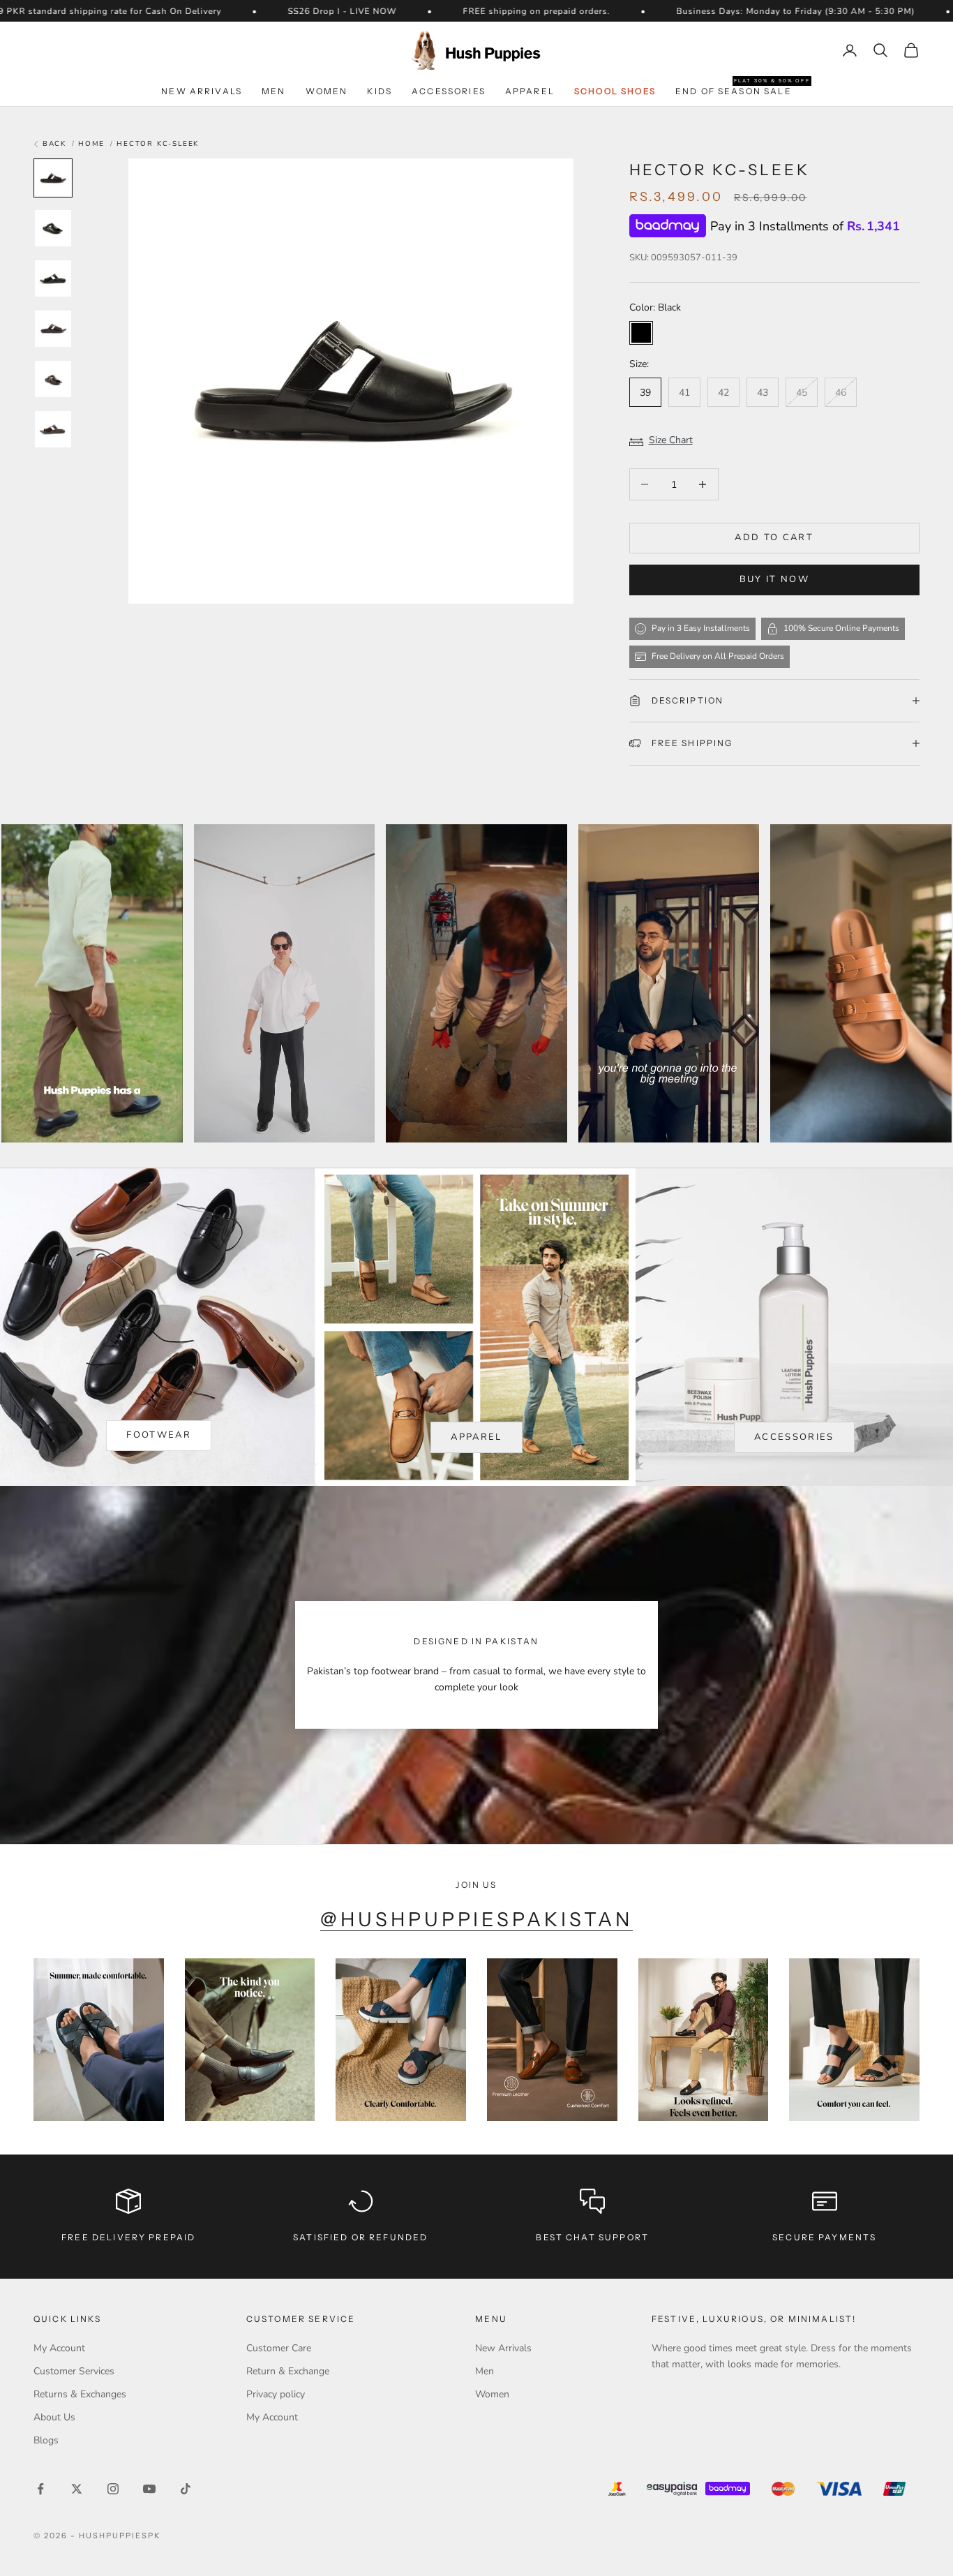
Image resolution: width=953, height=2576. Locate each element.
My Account (59, 2348)
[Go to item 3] (53, 278)
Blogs (46, 2440)
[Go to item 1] (53, 178)
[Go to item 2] (53, 228)
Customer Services (74, 2371)
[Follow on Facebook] (40, 2489)
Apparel (530, 91)
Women (327, 91)
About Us (54, 2417)
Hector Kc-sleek (158, 144)
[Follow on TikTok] (186, 2489)
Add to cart (774, 537)
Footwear (159, 1435)
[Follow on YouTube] (149, 2489)
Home (91, 144)
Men (273, 91)
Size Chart (671, 440)
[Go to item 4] (53, 329)
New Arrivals (202, 91)
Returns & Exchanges (80, 2394)
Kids (380, 91)
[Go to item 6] (53, 429)
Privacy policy (276, 2394)
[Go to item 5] (53, 379)
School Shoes (615, 91)
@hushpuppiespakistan (477, 1919)
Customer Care (279, 2348)
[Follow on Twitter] (77, 2489)
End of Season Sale (734, 90)
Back (53, 144)
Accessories (449, 91)
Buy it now (774, 579)
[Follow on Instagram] (113, 2489)
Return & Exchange (288, 2371)
